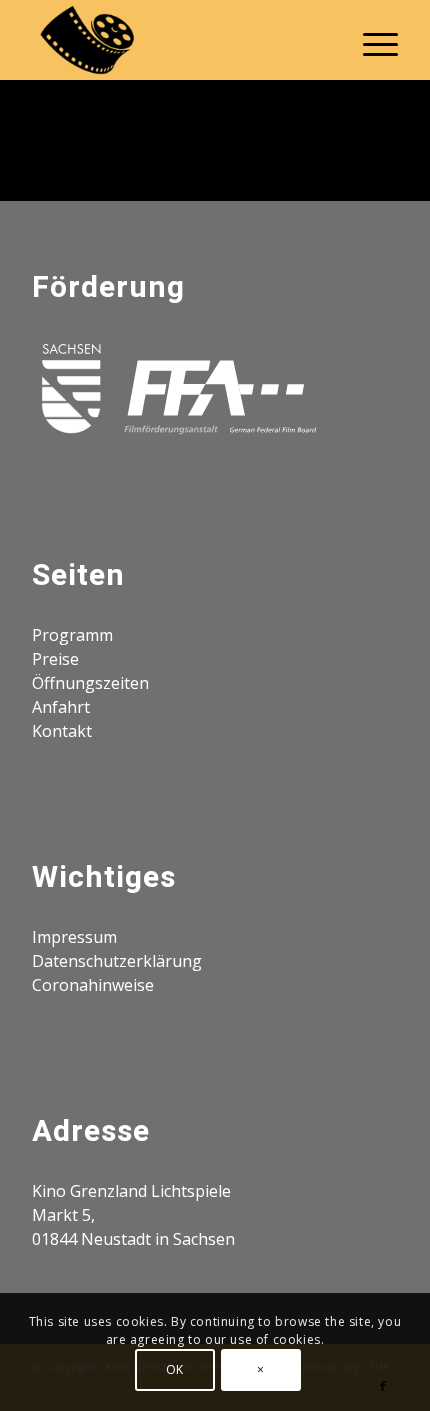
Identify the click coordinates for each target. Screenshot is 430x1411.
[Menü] (370, 40)
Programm (72, 635)
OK (175, 1369)
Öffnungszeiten (90, 683)
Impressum (74, 937)
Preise (55, 659)
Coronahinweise (93, 985)
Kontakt (62, 731)
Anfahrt (61, 707)
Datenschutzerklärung (117, 961)
